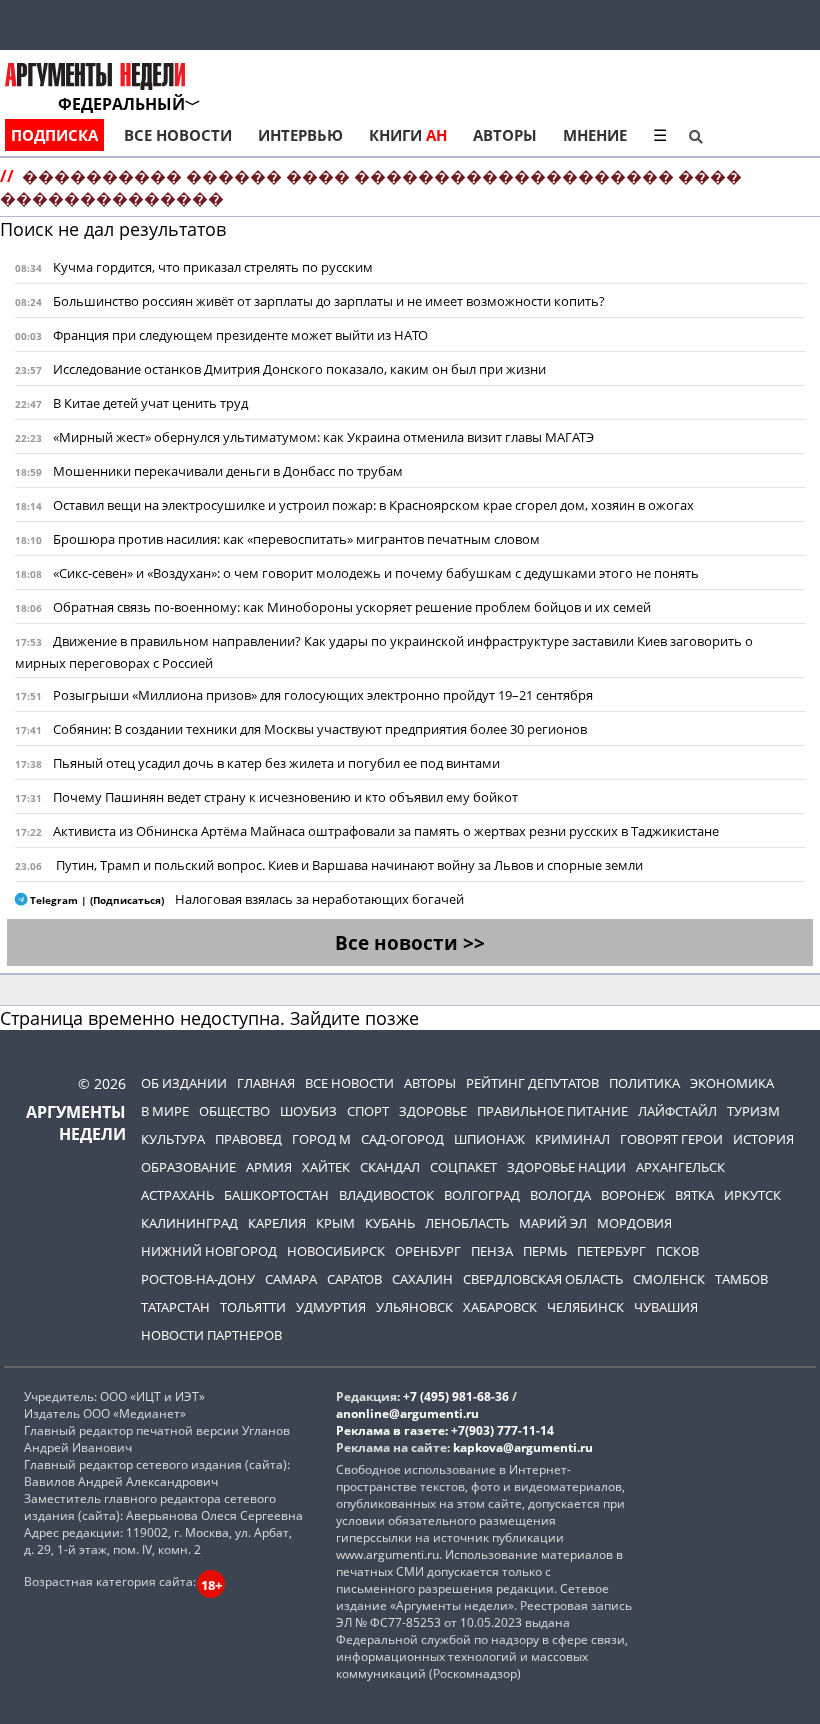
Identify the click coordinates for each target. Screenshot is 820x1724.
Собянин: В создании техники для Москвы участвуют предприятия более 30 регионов (320, 729)
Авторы (505, 135)
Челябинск (585, 1307)
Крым (335, 1223)
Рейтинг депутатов (532, 1083)
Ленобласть (467, 1223)
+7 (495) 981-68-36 (456, 1396)
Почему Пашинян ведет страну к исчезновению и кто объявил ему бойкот (285, 797)
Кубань (390, 1223)
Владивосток (386, 1195)
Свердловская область (543, 1279)
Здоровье (433, 1111)
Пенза (492, 1251)
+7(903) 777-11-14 (502, 1430)
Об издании (184, 1083)
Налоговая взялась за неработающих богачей (319, 899)
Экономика (732, 1083)
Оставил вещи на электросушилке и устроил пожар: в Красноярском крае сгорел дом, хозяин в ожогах (373, 505)
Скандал (390, 1167)
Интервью (300, 135)
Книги (408, 135)
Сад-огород (402, 1139)
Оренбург (428, 1251)
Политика (644, 1083)
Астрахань (177, 1195)
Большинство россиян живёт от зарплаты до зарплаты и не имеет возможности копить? (329, 301)
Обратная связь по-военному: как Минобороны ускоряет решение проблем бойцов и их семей (352, 607)
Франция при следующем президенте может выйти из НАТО (240, 335)
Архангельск (680, 1167)
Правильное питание (552, 1111)
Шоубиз (308, 1111)
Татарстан (175, 1307)
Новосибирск (336, 1251)
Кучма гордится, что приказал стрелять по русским (213, 267)
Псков (677, 1251)
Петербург (611, 1251)
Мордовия (634, 1223)
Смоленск (669, 1279)
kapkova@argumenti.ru (523, 1447)
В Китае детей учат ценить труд (150, 403)
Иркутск (752, 1195)
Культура (173, 1139)
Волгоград (482, 1195)
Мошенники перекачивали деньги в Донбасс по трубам (228, 471)
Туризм (753, 1111)
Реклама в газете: (392, 1430)
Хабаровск (500, 1307)
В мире (165, 1111)
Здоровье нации (566, 1167)
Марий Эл (553, 1223)
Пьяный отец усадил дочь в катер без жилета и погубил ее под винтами (276, 763)
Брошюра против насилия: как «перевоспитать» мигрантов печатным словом (296, 539)
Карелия (277, 1223)
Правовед (248, 1139)
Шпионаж (489, 1139)
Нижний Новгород (209, 1251)
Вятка (694, 1195)
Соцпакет (463, 1167)
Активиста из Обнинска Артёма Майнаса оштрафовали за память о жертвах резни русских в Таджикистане (386, 831)
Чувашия (666, 1307)
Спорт (368, 1111)
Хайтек (326, 1167)
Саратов (354, 1279)
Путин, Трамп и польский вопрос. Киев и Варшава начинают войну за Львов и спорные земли (349, 865)
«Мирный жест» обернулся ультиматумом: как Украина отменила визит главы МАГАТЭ (323, 437)
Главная (266, 1083)
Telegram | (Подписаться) (97, 900)
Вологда (560, 1195)
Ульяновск (414, 1307)
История (763, 1139)
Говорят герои (671, 1139)
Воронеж (633, 1195)
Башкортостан (276, 1195)
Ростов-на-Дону (198, 1279)
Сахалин (422, 1279)
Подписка (54, 135)
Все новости (178, 135)
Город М (321, 1139)
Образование (188, 1167)
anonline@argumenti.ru (407, 1413)
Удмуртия (331, 1307)
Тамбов (741, 1279)
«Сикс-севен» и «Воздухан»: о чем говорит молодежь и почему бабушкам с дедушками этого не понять (376, 573)
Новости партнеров (211, 1335)
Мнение (595, 135)
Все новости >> (410, 942)
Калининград (189, 1223)
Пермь (545, 1251)
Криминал (572, 1139)
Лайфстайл (677, 1111)
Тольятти (253, 1307)
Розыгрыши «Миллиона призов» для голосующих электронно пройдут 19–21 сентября (323, 695)
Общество (234, 1111)
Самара (291, 1279)
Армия (269, 1167)
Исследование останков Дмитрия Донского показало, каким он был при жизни (299, 369)
